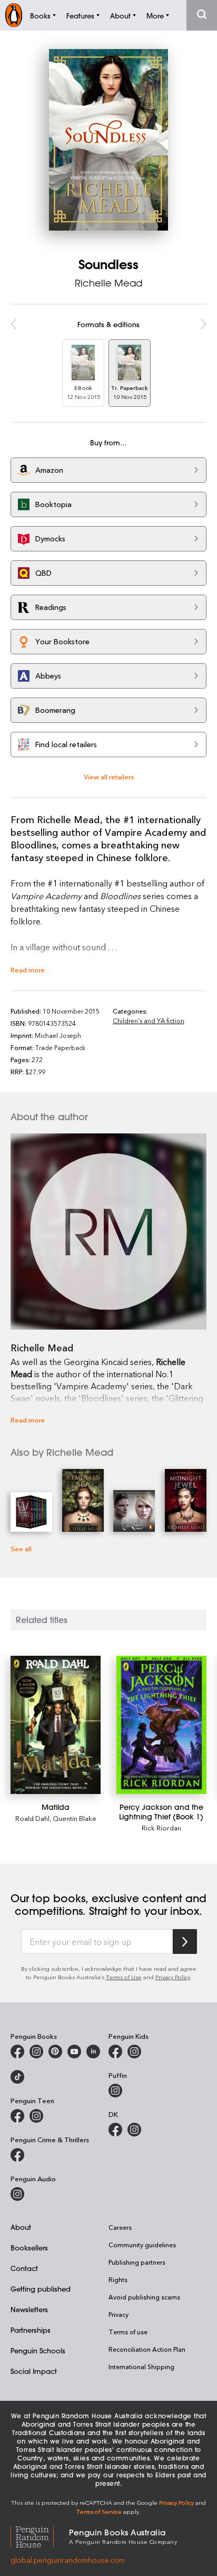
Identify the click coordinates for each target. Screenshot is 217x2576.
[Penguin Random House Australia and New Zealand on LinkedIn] (93, 2052)
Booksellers (29, 2248)
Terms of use (128, 2332)
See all (21, 1548)
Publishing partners (137, 2262)
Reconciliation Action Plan (147, 2349)
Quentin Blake (75, 1818)
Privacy (119, 2314)
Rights (118, 2279)
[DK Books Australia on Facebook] (115, 2130)
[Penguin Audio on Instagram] (17, 2194)
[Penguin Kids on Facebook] (115, 2052)
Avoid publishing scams (144, 2297)
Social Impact (34, 2371)
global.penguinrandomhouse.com (68, 2560)
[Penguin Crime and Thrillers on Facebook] (17, 2155)
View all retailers (109, 776)
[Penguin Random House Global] (40, 2536)
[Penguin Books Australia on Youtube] (74, 2052)
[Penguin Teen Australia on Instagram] (36, 2116)
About (21, 2227)
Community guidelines (142, 2245)
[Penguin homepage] (14, 15)
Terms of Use (124, 1977)
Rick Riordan (161, 1828)
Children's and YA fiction (149, 1020)
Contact (24, 2268)
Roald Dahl (32, 1818)
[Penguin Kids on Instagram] (134, 2052)
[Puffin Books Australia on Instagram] (115, 2091)
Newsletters (29, 2309)
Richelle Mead (108, 283)
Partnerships (31, 2330)
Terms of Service (99, 2511)
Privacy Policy (173, 1977)
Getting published (41, 2289)
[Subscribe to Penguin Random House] (185, 1941)
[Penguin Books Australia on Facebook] (17, 2052)
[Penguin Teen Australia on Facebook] (17, 2116)
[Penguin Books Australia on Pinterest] (55, 2052)
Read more (28, 970)
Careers (120, 2227)
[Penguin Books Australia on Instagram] (36, 2052)
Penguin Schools (38, 2350)
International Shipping (141, 2367)
